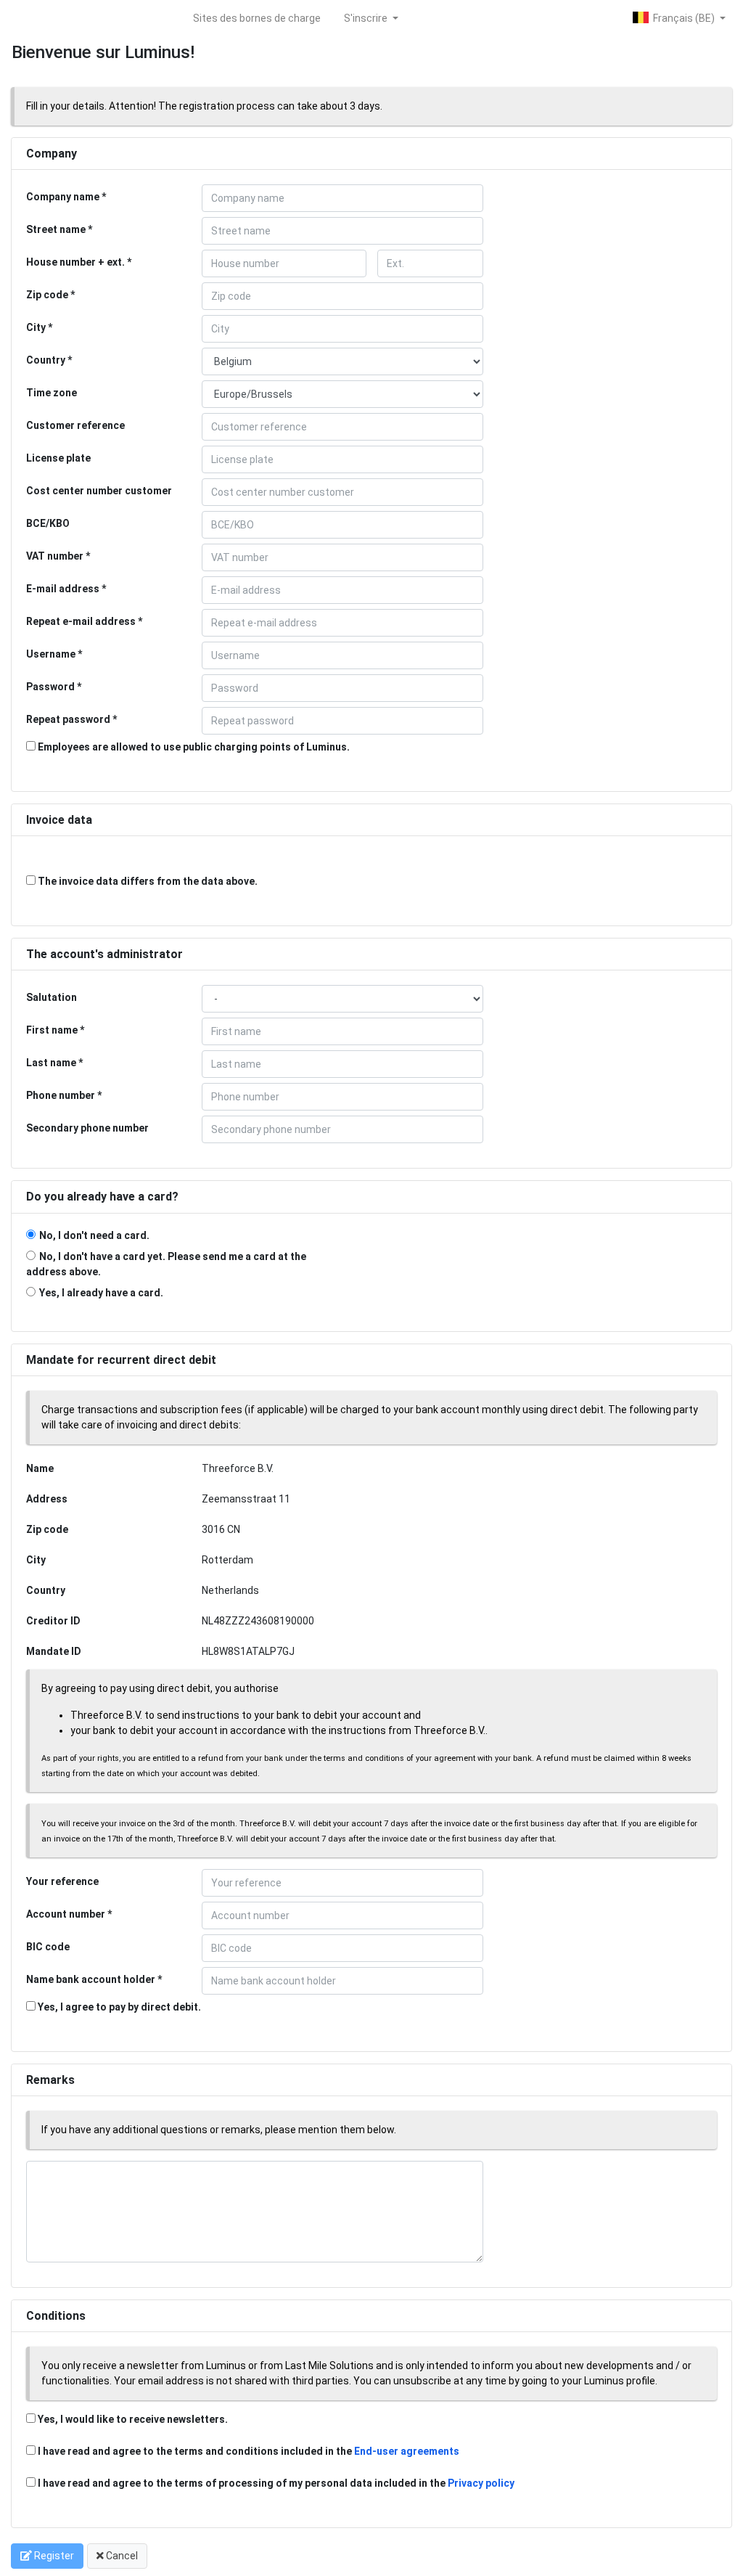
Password (50, 687)
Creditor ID (53, 1621)
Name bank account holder (91, 1979)
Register (53, 2556)
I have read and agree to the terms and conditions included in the (249, 2451)
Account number (66, 1914)
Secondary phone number (87, 1128)
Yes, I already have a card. (101, 1293)
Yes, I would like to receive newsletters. (132, 2419)
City (36, 327)
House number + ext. (75, 262)
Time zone (52, 393)
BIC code (48, 1947)
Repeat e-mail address (81, 621)
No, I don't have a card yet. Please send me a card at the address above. (166, 1264)
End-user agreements (407, 2451)
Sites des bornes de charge (257, 18)
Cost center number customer (99, 491)
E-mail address (63, 589)
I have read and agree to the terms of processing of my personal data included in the (276, 2483)
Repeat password (68, 719)
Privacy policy (481, 2483)
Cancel (121, 2556)
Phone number (61, 1095)
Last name (51, 1063)
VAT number (55, 556)
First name (52, 1030)
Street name (56, 229)
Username (51, 654)
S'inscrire (367, 18)
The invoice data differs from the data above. (147, 881)
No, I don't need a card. (94, 1235)
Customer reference (75, 425)
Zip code (47, 295)
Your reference (62, 1881)
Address (47, 1499)
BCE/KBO (48, 523)
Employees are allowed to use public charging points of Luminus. (193, 747)
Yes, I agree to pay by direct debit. (118, 2007)
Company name (63, 197)
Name (40, 1468)
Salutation (52, 997)
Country (46, 360)
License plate (58, 458)
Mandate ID (54, 1651)
